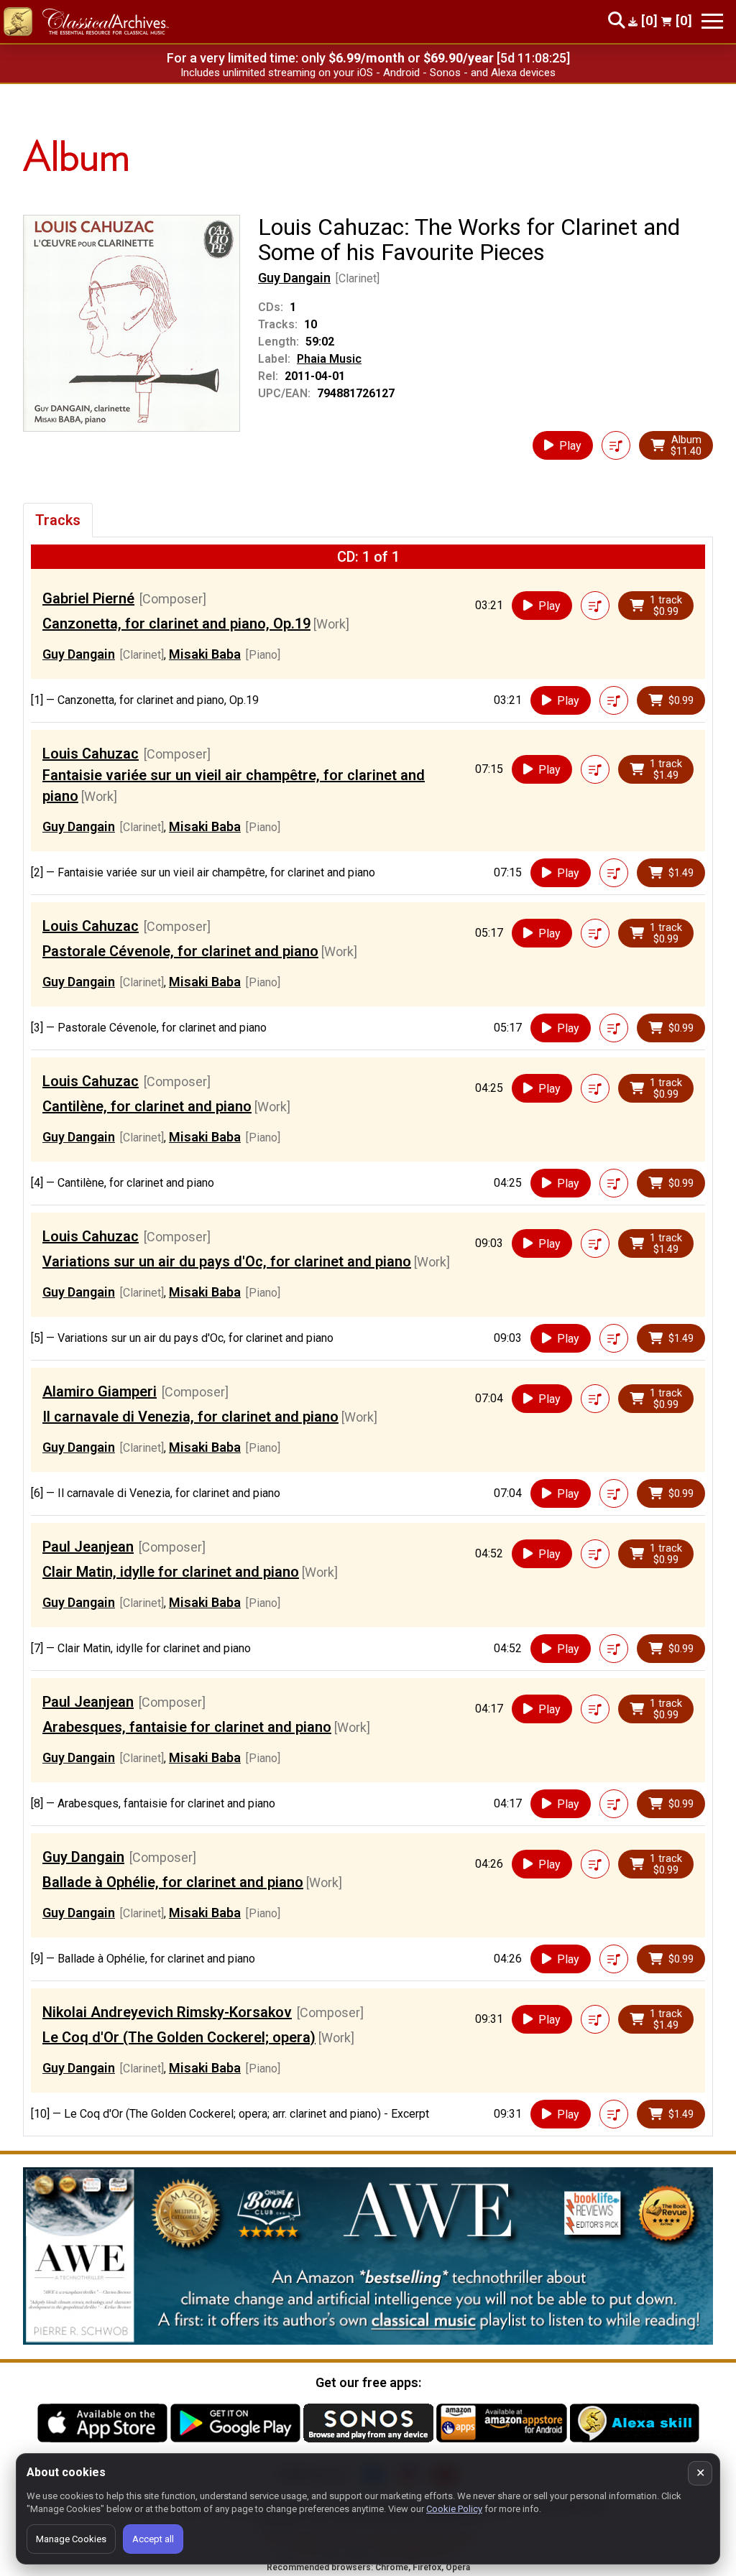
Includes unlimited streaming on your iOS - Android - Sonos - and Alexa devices (368, 73)
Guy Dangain (294, 278)
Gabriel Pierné (88, 598)
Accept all (153, 2539)
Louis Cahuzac (91, 754)
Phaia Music (329, 359)
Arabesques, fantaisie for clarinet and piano (187, 1727)
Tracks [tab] (58, 520)
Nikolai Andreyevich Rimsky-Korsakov (167, 2012)
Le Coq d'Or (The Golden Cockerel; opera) (179, 2037)
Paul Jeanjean (88, 1547)
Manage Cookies (71, 2539)
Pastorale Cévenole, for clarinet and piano (180, 951)
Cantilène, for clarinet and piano (147, 1106)
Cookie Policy (454, 2509)
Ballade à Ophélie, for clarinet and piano (173, 1882)
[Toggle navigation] (712, 21)
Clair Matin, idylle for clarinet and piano (171, 1572)
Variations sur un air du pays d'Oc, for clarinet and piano (227, 1261)
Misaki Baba (205, 654)
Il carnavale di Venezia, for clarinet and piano (190, 1417)
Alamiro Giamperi (100, 1391)
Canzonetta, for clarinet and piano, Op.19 (176, 624)
